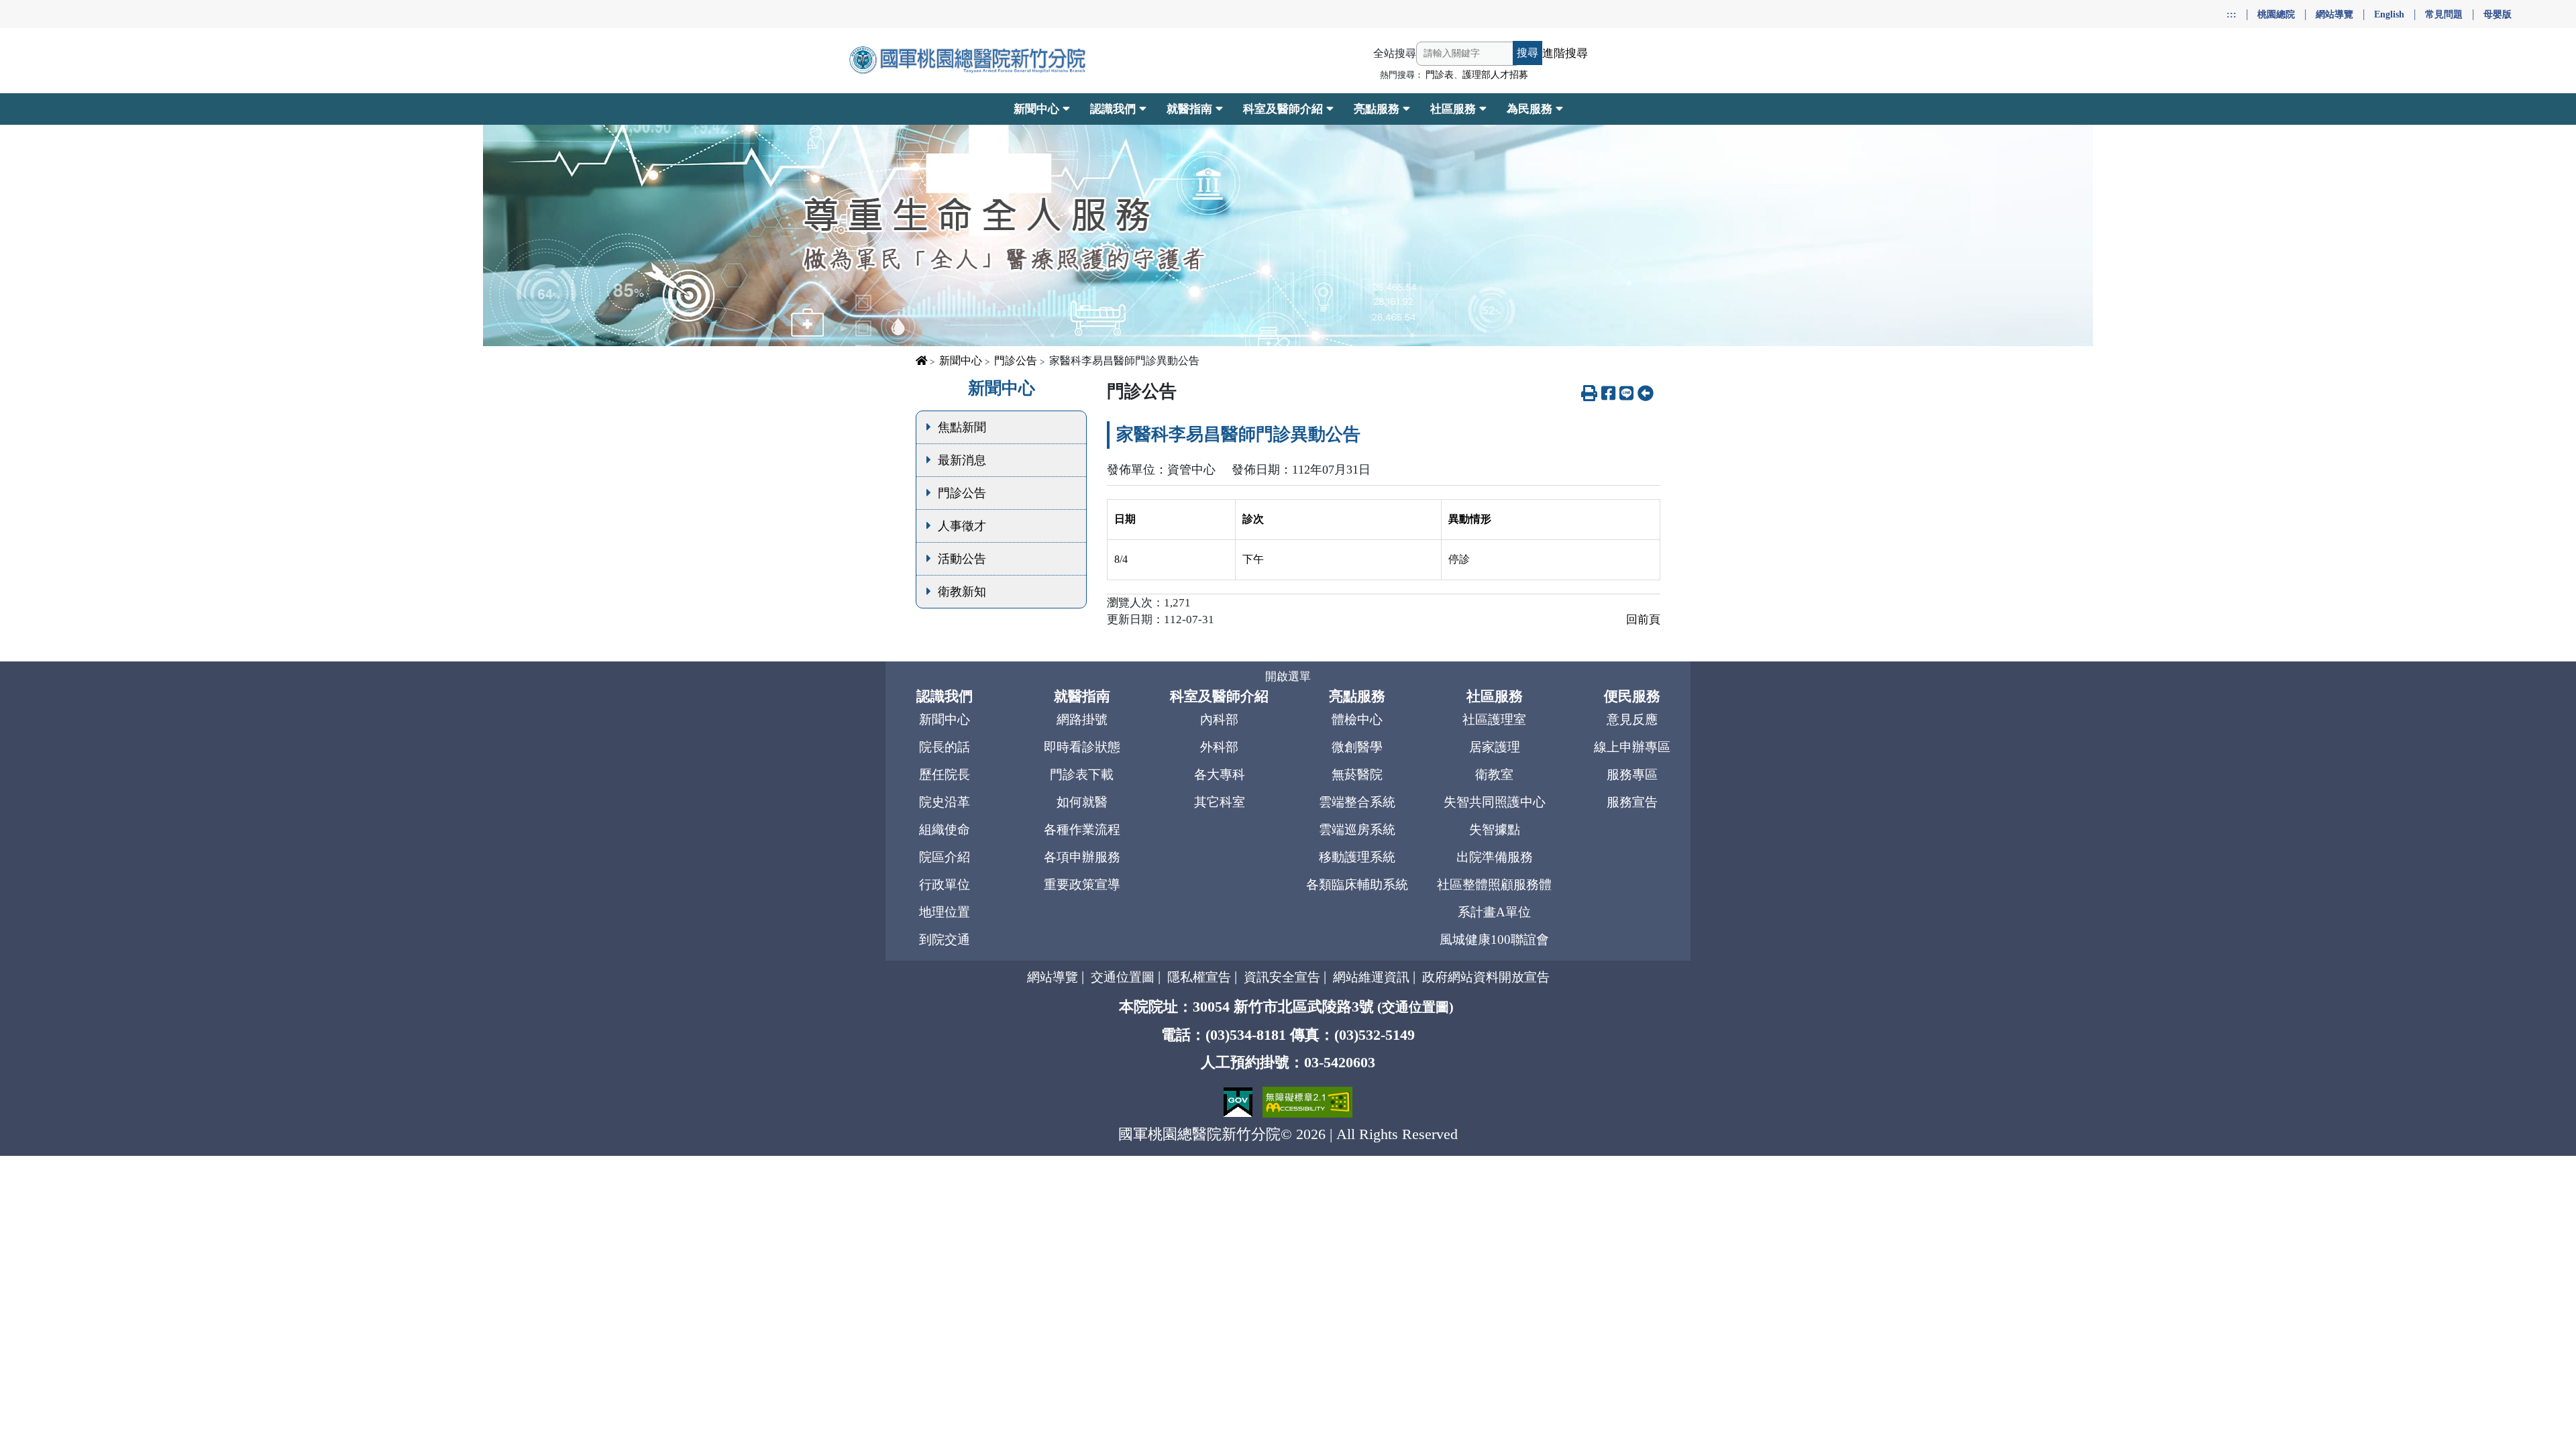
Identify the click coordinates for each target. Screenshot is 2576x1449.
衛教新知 (962, 592)
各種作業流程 (1082, 829)
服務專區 (1632, 774)
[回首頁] (969, 60)
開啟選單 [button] (1288, 677)
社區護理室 (1494, 719)
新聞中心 (961, 361)
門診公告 (1016, 361)
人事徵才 (962, 526)
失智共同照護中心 (1495, 802)
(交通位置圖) (1415, 1007)
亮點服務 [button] (1377, 109)
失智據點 (1495, 829)
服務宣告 (1632, 802)
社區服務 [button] (1453, 109)
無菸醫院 (1357, 774)
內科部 (1219, 719)
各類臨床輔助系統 (1357, 884)
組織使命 (945, 829)
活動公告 (962, 559)
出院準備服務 (1495, 857)
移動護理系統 (1357, 857)
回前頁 (1643, 620)
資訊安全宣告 (1282, 977)
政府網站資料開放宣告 (1486, 977)
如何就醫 (1082, 802)
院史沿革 (945, 802)
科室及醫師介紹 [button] (1283, 109)
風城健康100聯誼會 (1494, 940)
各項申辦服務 (1082, 857)
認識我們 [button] (1113, 109)
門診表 (1440, 75)
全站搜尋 (1395, 53)
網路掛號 (1082, 719)
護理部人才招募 (1495, 75)
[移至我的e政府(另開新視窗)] (1240, 1101)
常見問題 (2444, 14)
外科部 (1219, 747)
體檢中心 (1357, 719)
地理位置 (945, 912)
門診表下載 (1082, 774)
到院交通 (945, 940)
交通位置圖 (1123, 977)
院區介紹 (945, 857)
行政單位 (945, 884)
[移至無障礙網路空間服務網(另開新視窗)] (1307, 1101)
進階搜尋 (1565, 53)
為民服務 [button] (1529, 109)
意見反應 (1632, 719)
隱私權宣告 (1199, 977)
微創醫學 (1357, 747)
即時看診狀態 (1082, 747)
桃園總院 (2276, 14)
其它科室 (1220, 802)
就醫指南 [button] (1189, 109)
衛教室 (1494, 774)
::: (2232, 14)
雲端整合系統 (1357, 802)
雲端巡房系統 (1357, 829)
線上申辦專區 (1632, 747)
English (2389, 14)
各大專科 (1220, 774)
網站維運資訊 (1371, 977)
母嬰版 (2498, 14)
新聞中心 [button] (1036, 109)
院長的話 (945, 747)
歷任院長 (945, 774)
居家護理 (1495, 747)
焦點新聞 (962, 427)
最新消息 (962, 460)
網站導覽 (2334, 14)
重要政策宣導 (1082, 884)
